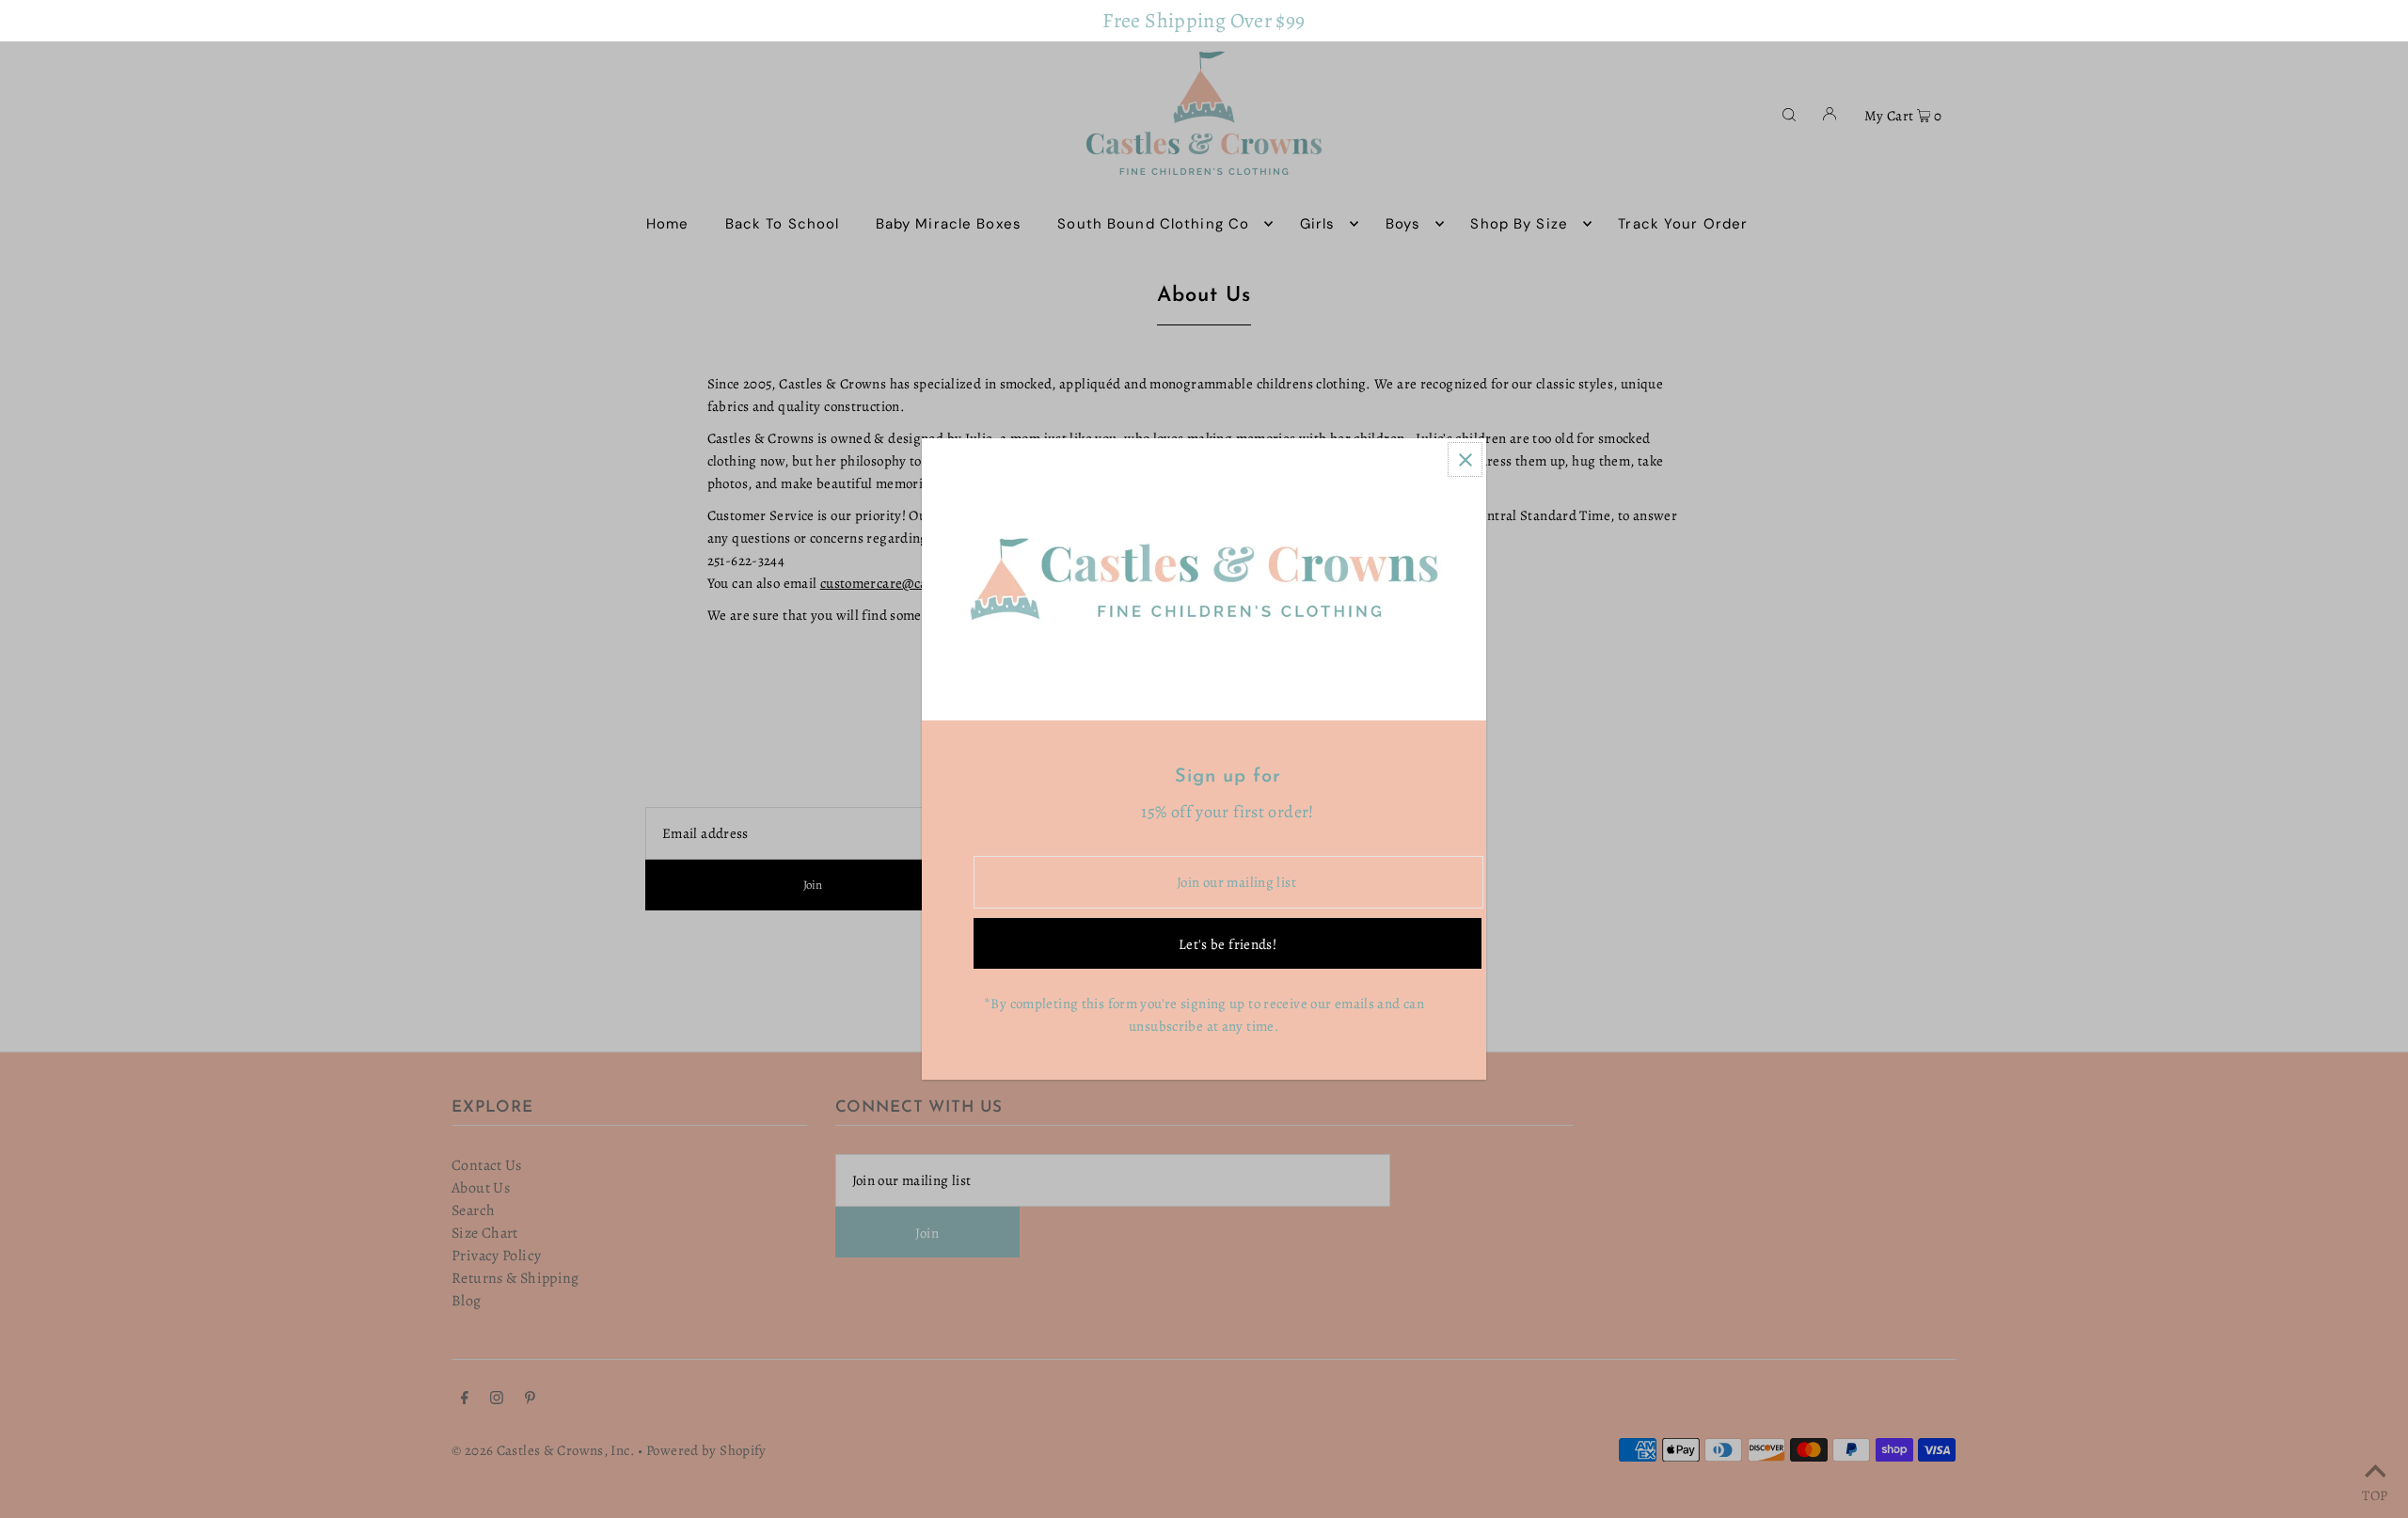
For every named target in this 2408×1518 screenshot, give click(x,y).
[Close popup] (1465, 459)
